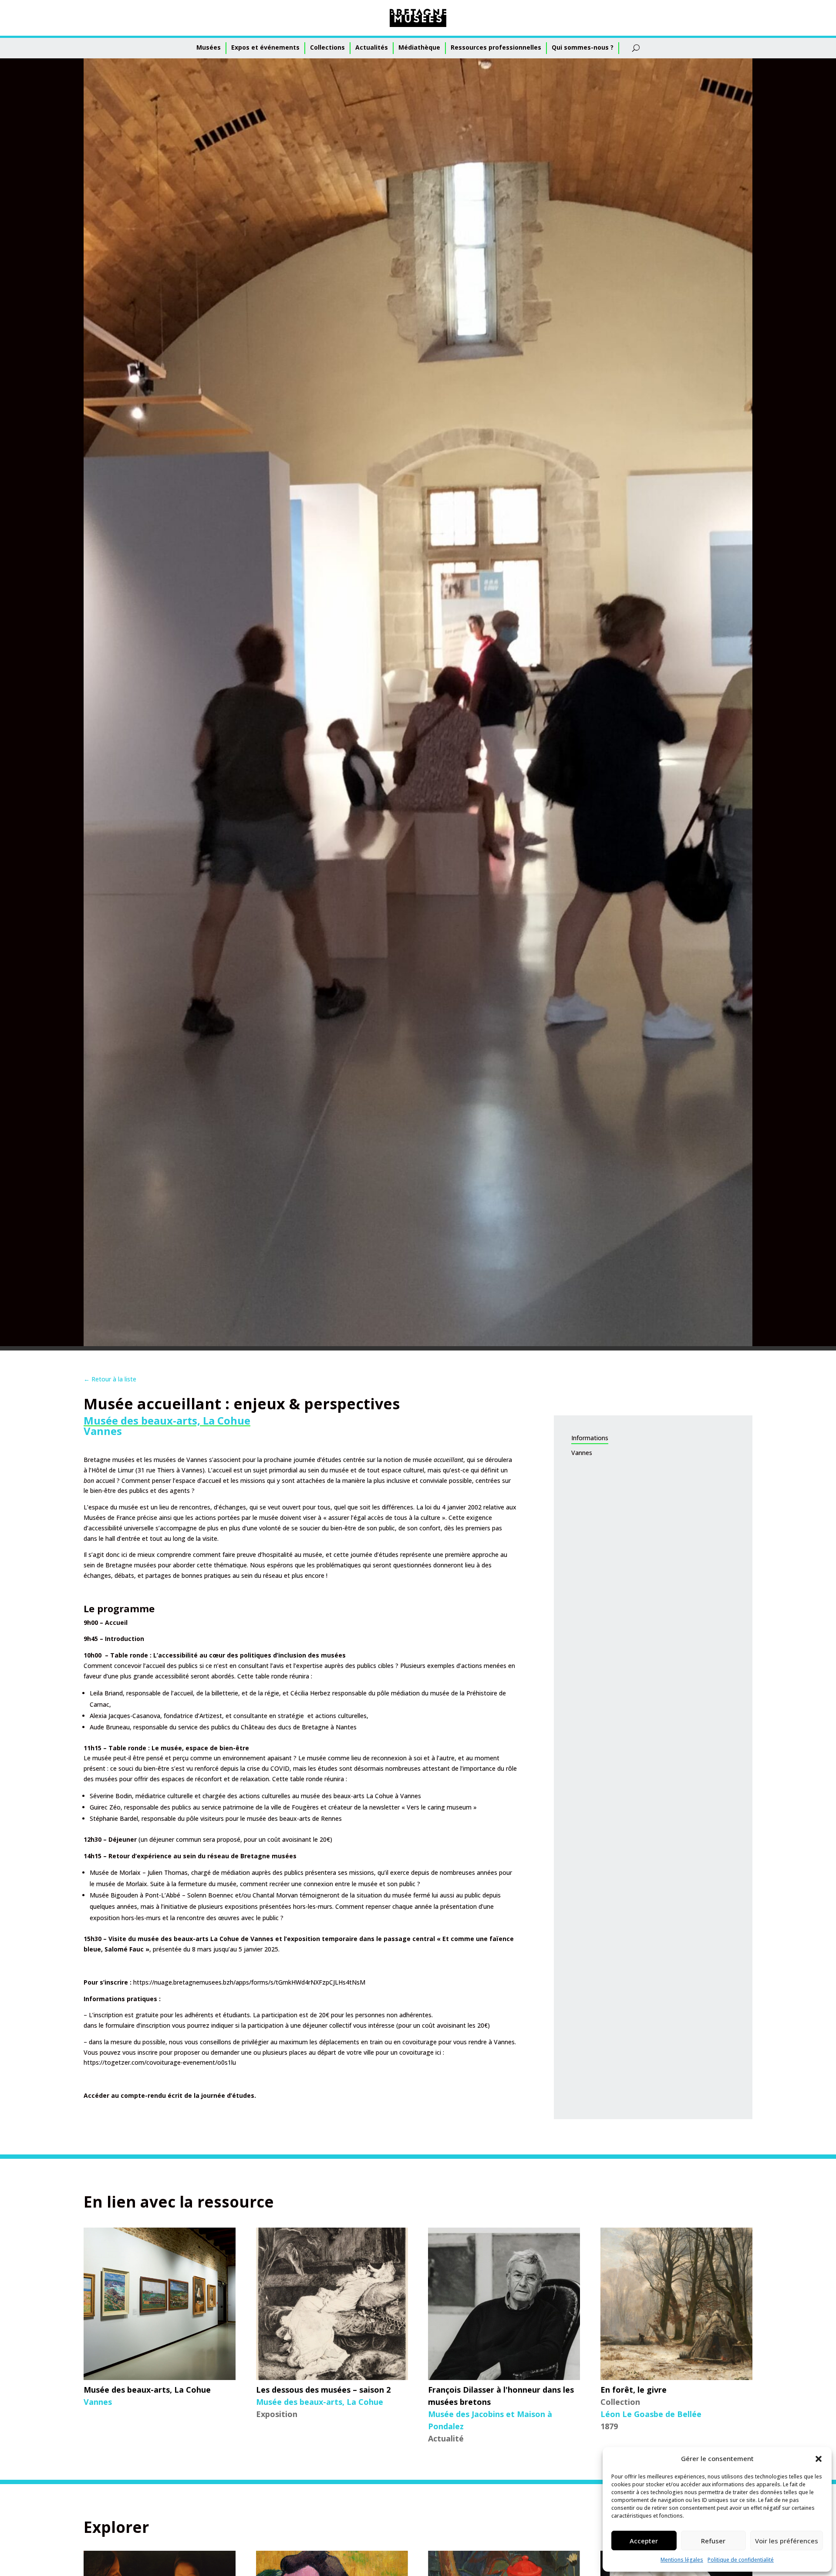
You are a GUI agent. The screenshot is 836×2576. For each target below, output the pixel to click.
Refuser (713, 2541)
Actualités (372, 47)
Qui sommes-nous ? (583, 47)
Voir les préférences (787, 2541)
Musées (209, 47)
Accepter (644, 2541)
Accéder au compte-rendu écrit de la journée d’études (169, 2095)
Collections (327, 47)
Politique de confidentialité (741, 2560)
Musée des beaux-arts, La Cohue (167, 1420)
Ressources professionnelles (496, 47)
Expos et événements (265, 47)
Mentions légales (682, 2560)
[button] (819, 2459)
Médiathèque (419, 47)
